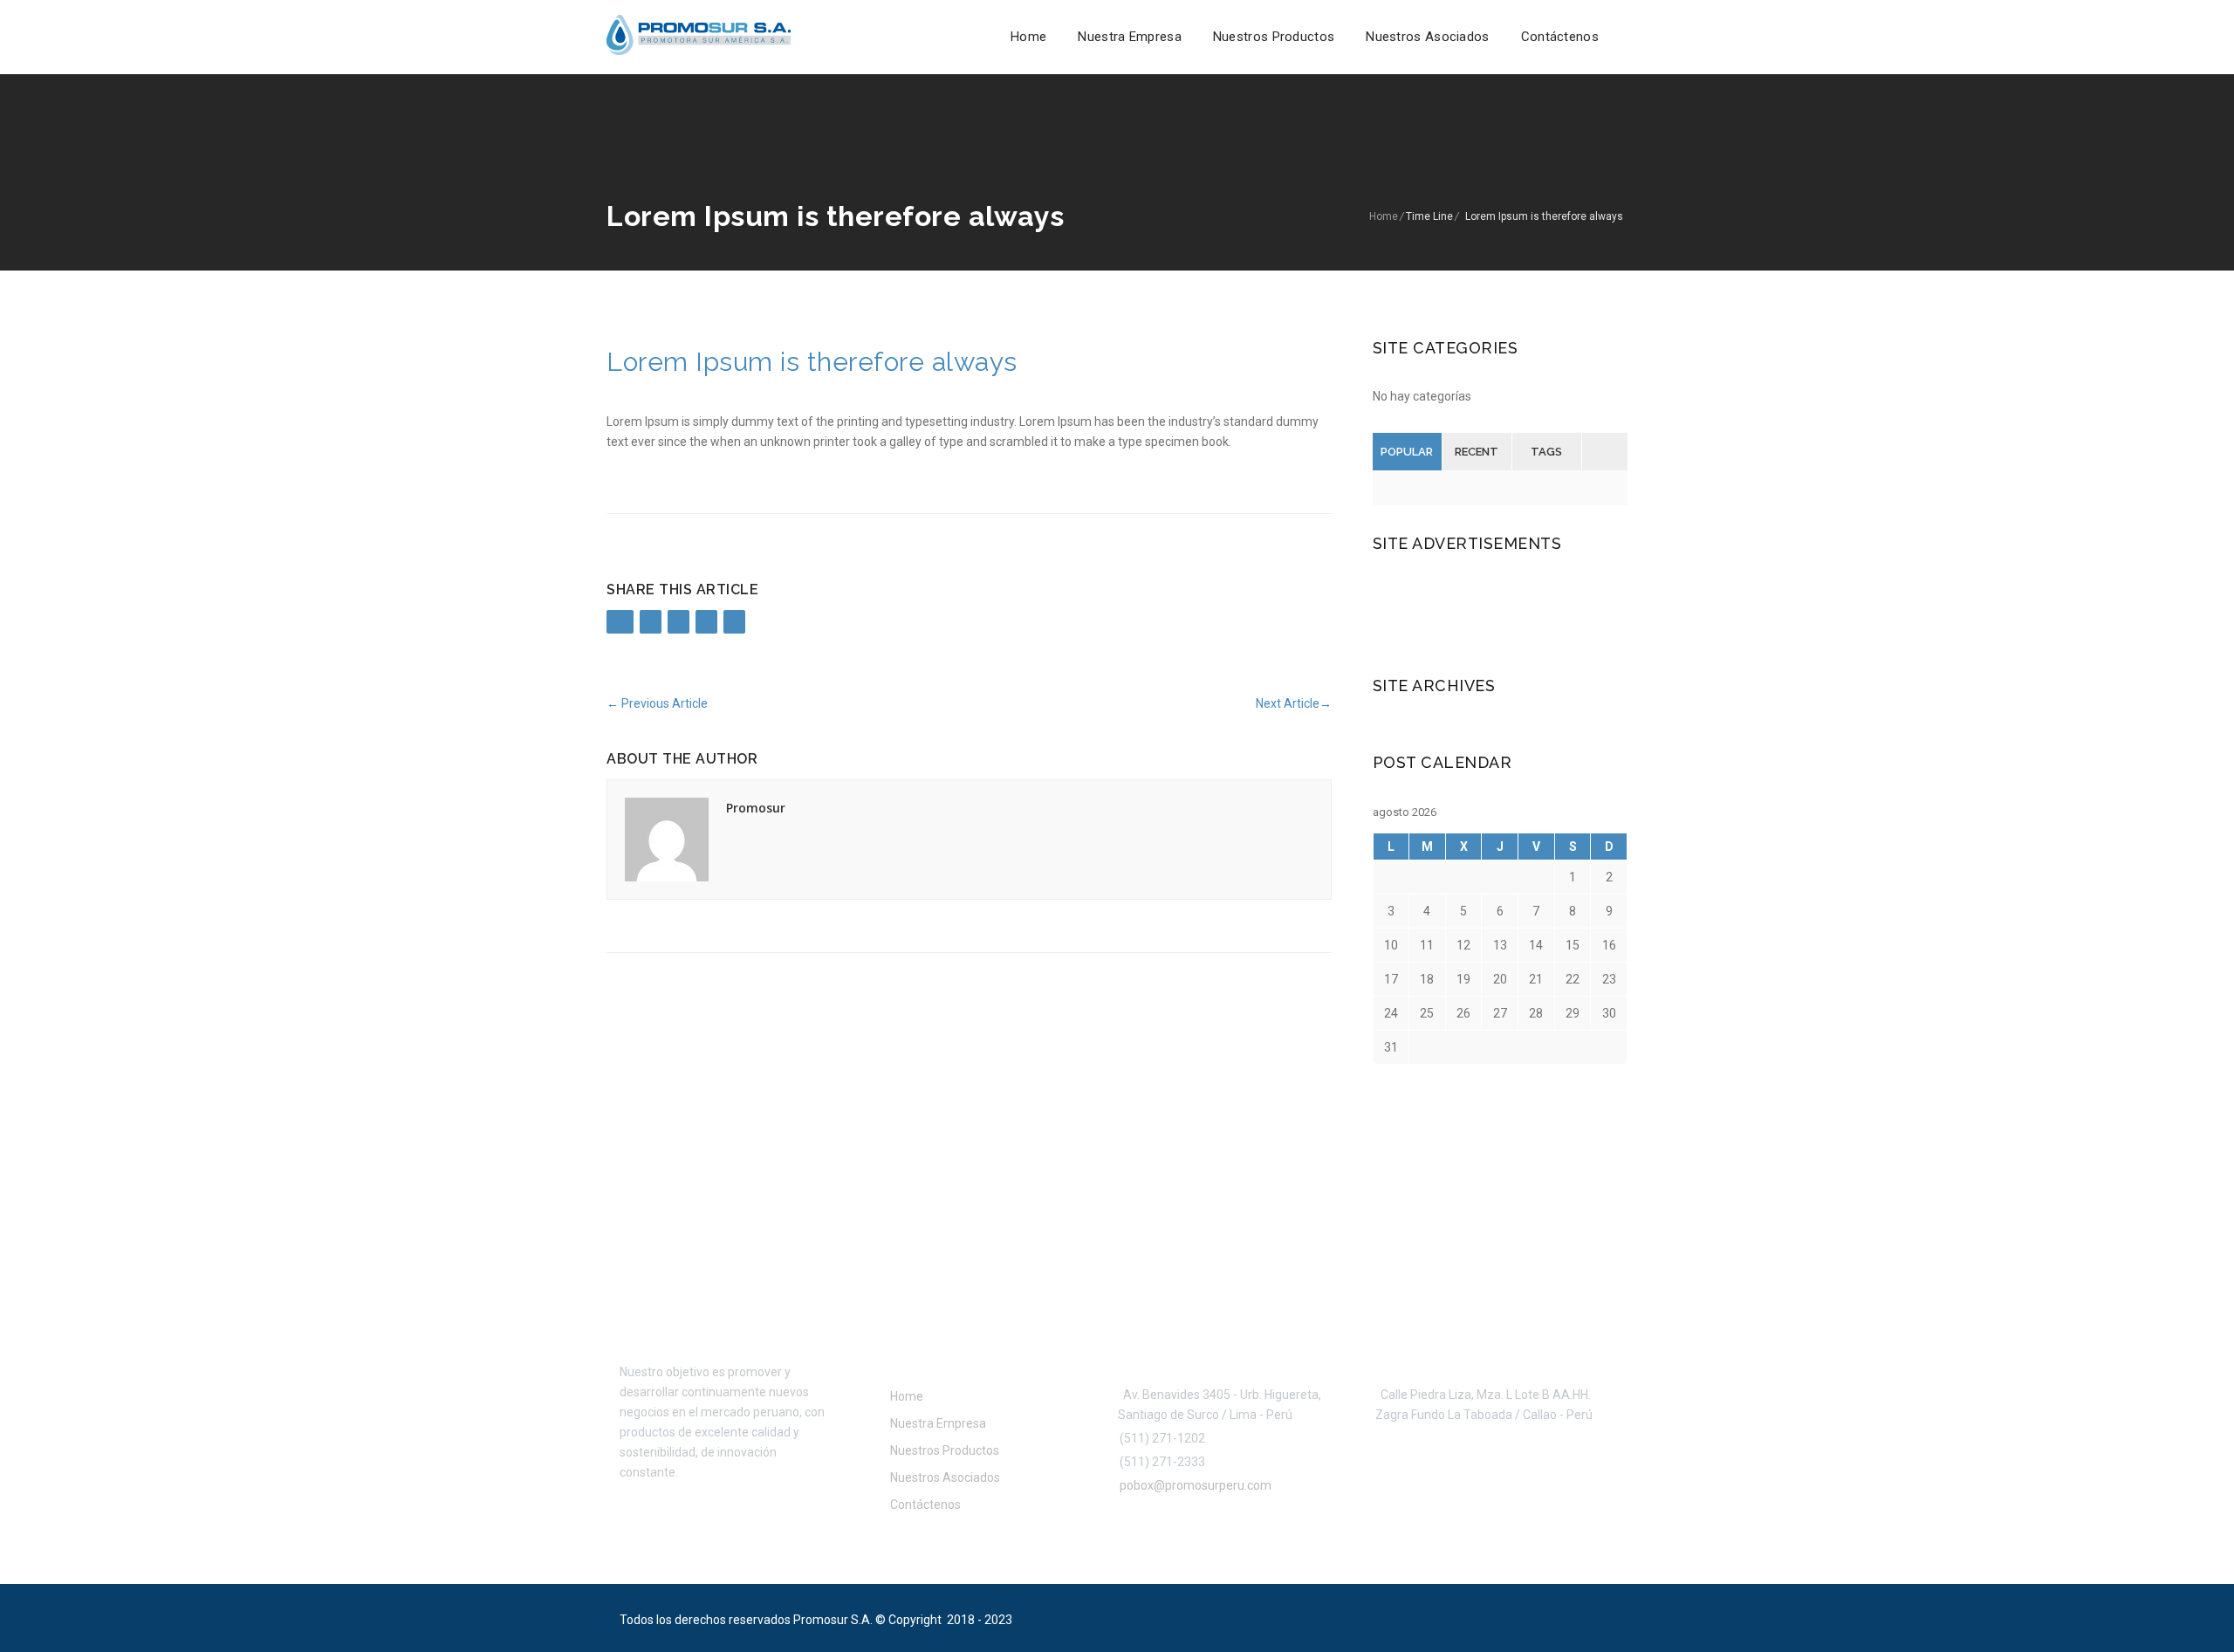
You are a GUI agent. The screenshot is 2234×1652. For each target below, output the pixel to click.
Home (1028, 37)
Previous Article (657, 703)
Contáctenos (1560, 37)
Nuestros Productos (1274, 37)
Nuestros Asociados (1427, 37)
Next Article (1294, 703)
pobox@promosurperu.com (1193, 1485)
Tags (1546, 452)
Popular (1407, 452)
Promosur (756, 808)
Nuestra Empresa (1130, 37)
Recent (1477, 452)
